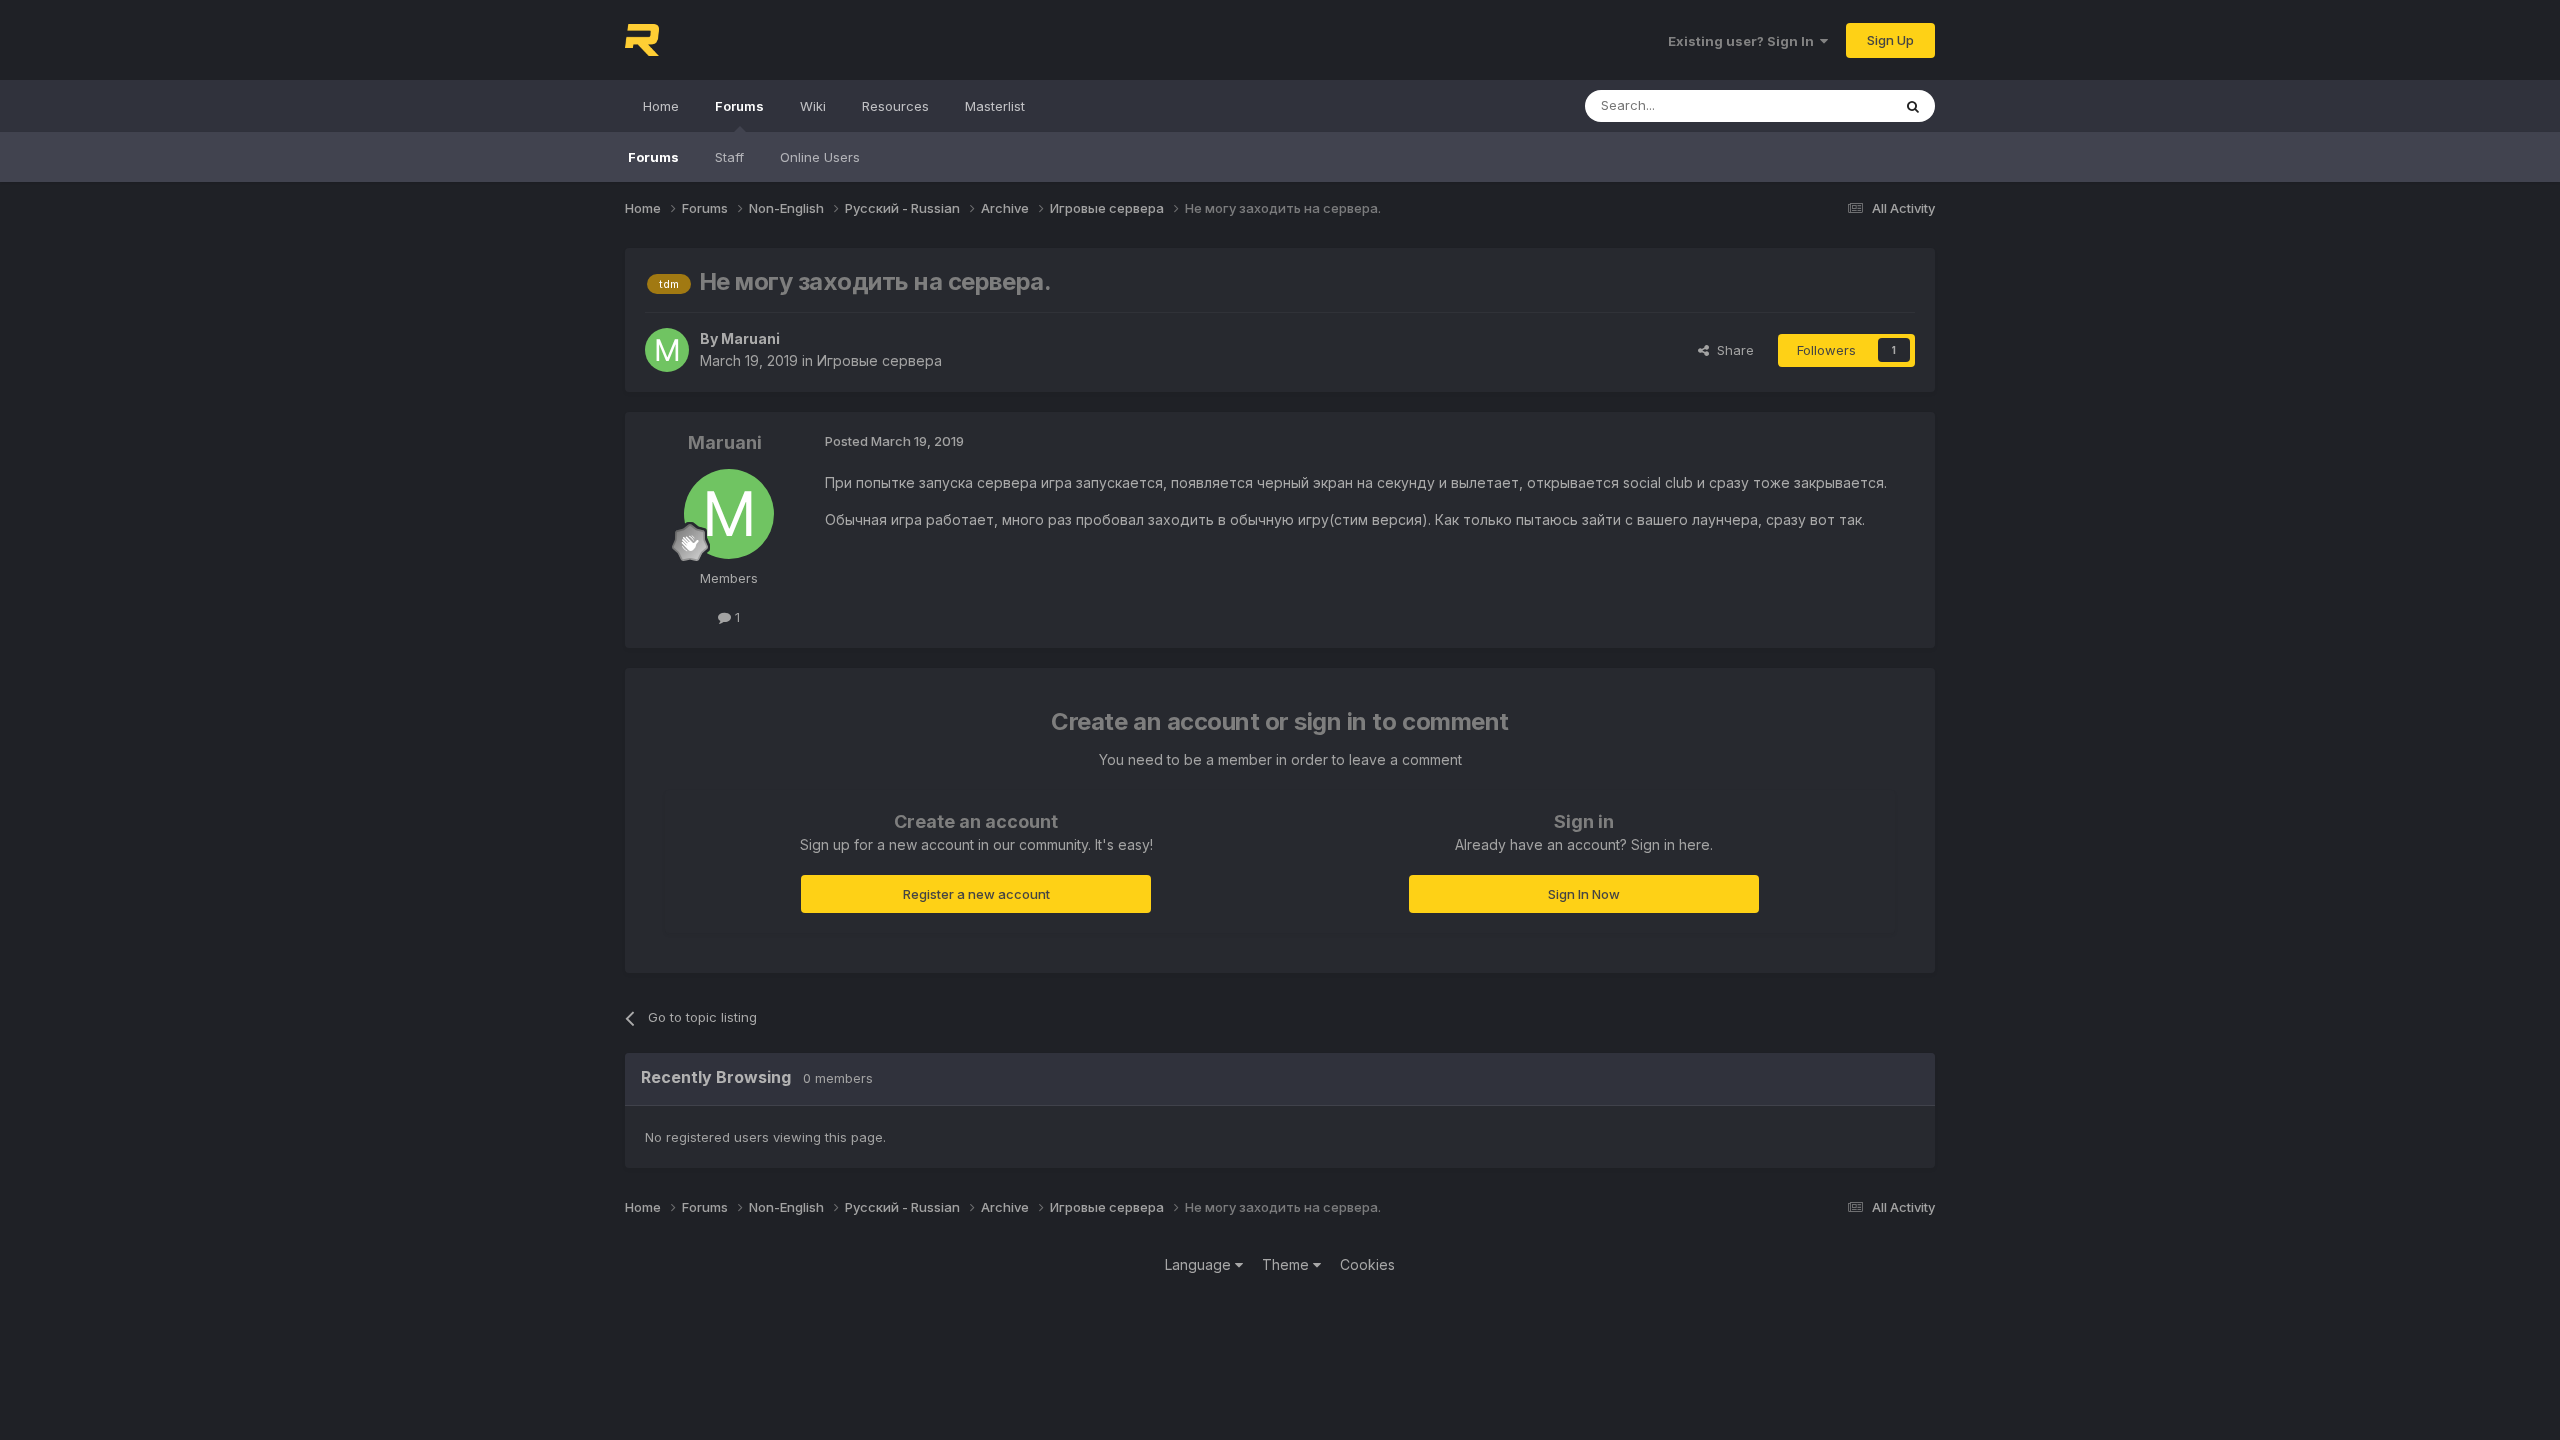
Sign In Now (1584, 894)
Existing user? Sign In (1744, 41)
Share (1731, 350)
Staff (729, 157)
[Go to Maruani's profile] (667, 350)
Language (1200, 1264)
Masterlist (995, 106)
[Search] (1913, 106)
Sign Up (1890, 40)
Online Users (820, 157)
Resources (895, 106)
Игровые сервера (879, 360)
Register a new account (976, 894)
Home (661, 106)
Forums (739, 106)
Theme (1287, 1264)
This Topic (1832, 105)
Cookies (1367, 1264)
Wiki (813, 106)
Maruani (750, 338)
